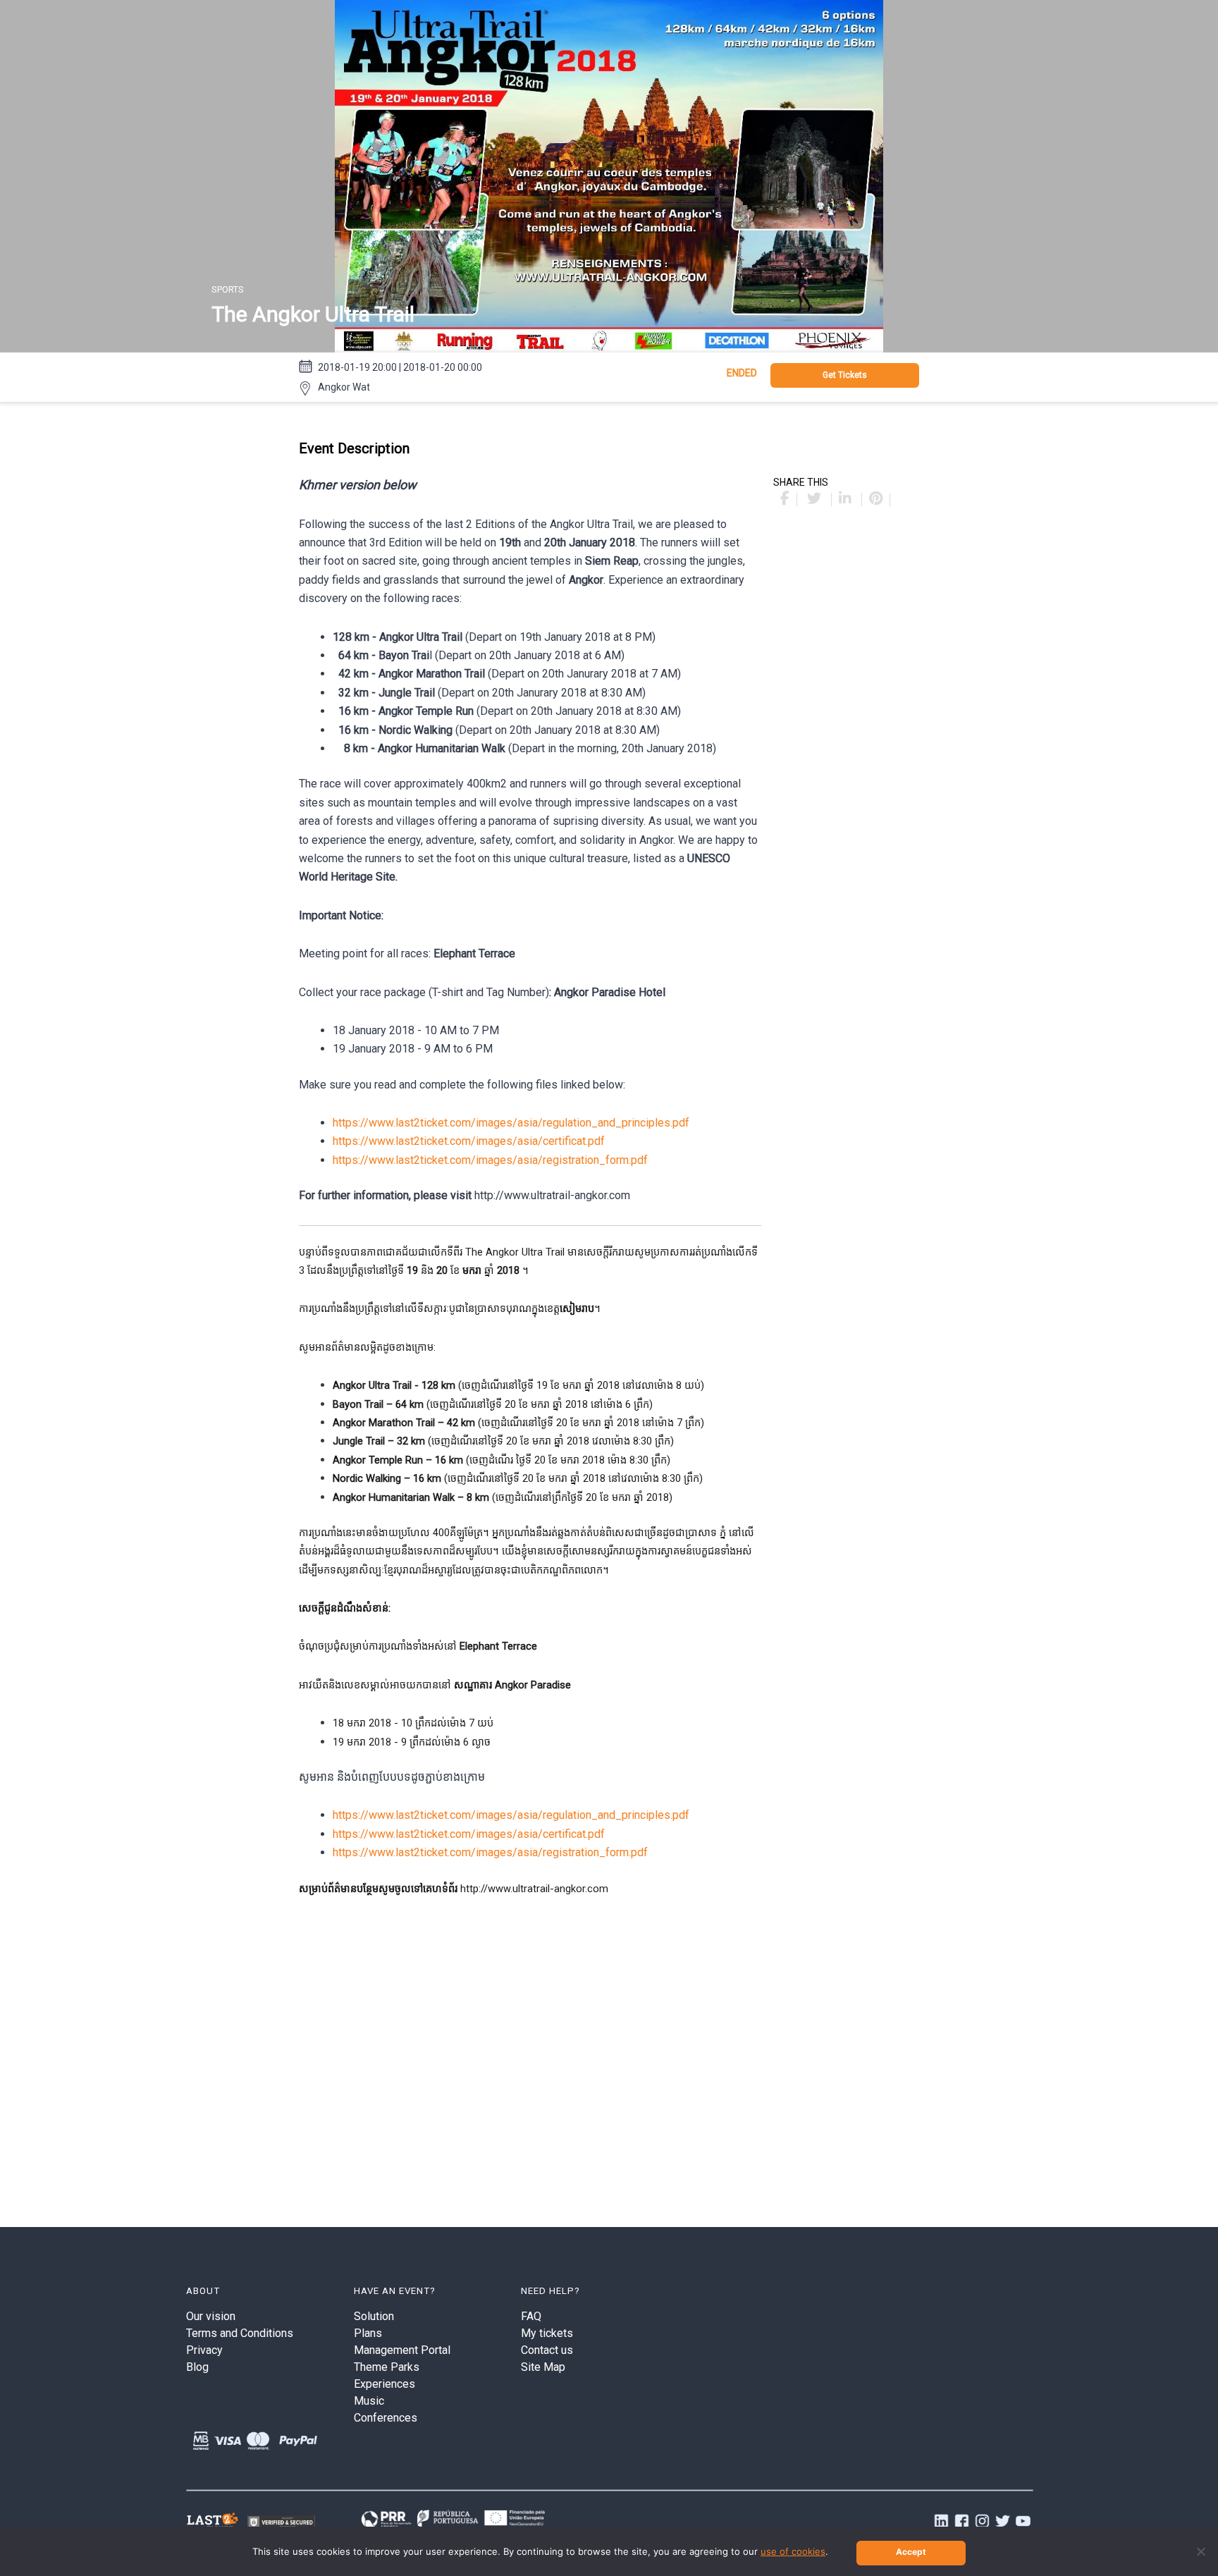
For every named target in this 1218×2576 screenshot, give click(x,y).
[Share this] (785, 499)
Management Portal (402, 2350)
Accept (911, 2552)
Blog (197, 2367)
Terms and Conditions (240, 2333)
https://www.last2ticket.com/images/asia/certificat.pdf (469, 1141)
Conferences (386, 2418)
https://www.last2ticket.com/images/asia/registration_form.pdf (490, 1160)
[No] (1200, 2551)
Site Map (543, 2367)
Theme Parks (387, 2367)
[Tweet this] (816, 499)
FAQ (531, 2316)
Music (369, 2401)
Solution (374, 2316)
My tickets (547, 2333)
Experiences (385, 2384)
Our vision (211, 2316)
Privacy (204, 2350)
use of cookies (793, 2551)
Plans (368, 2333)
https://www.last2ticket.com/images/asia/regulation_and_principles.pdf (511, 1123)
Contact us (547, 2350)
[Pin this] (876, 499)
